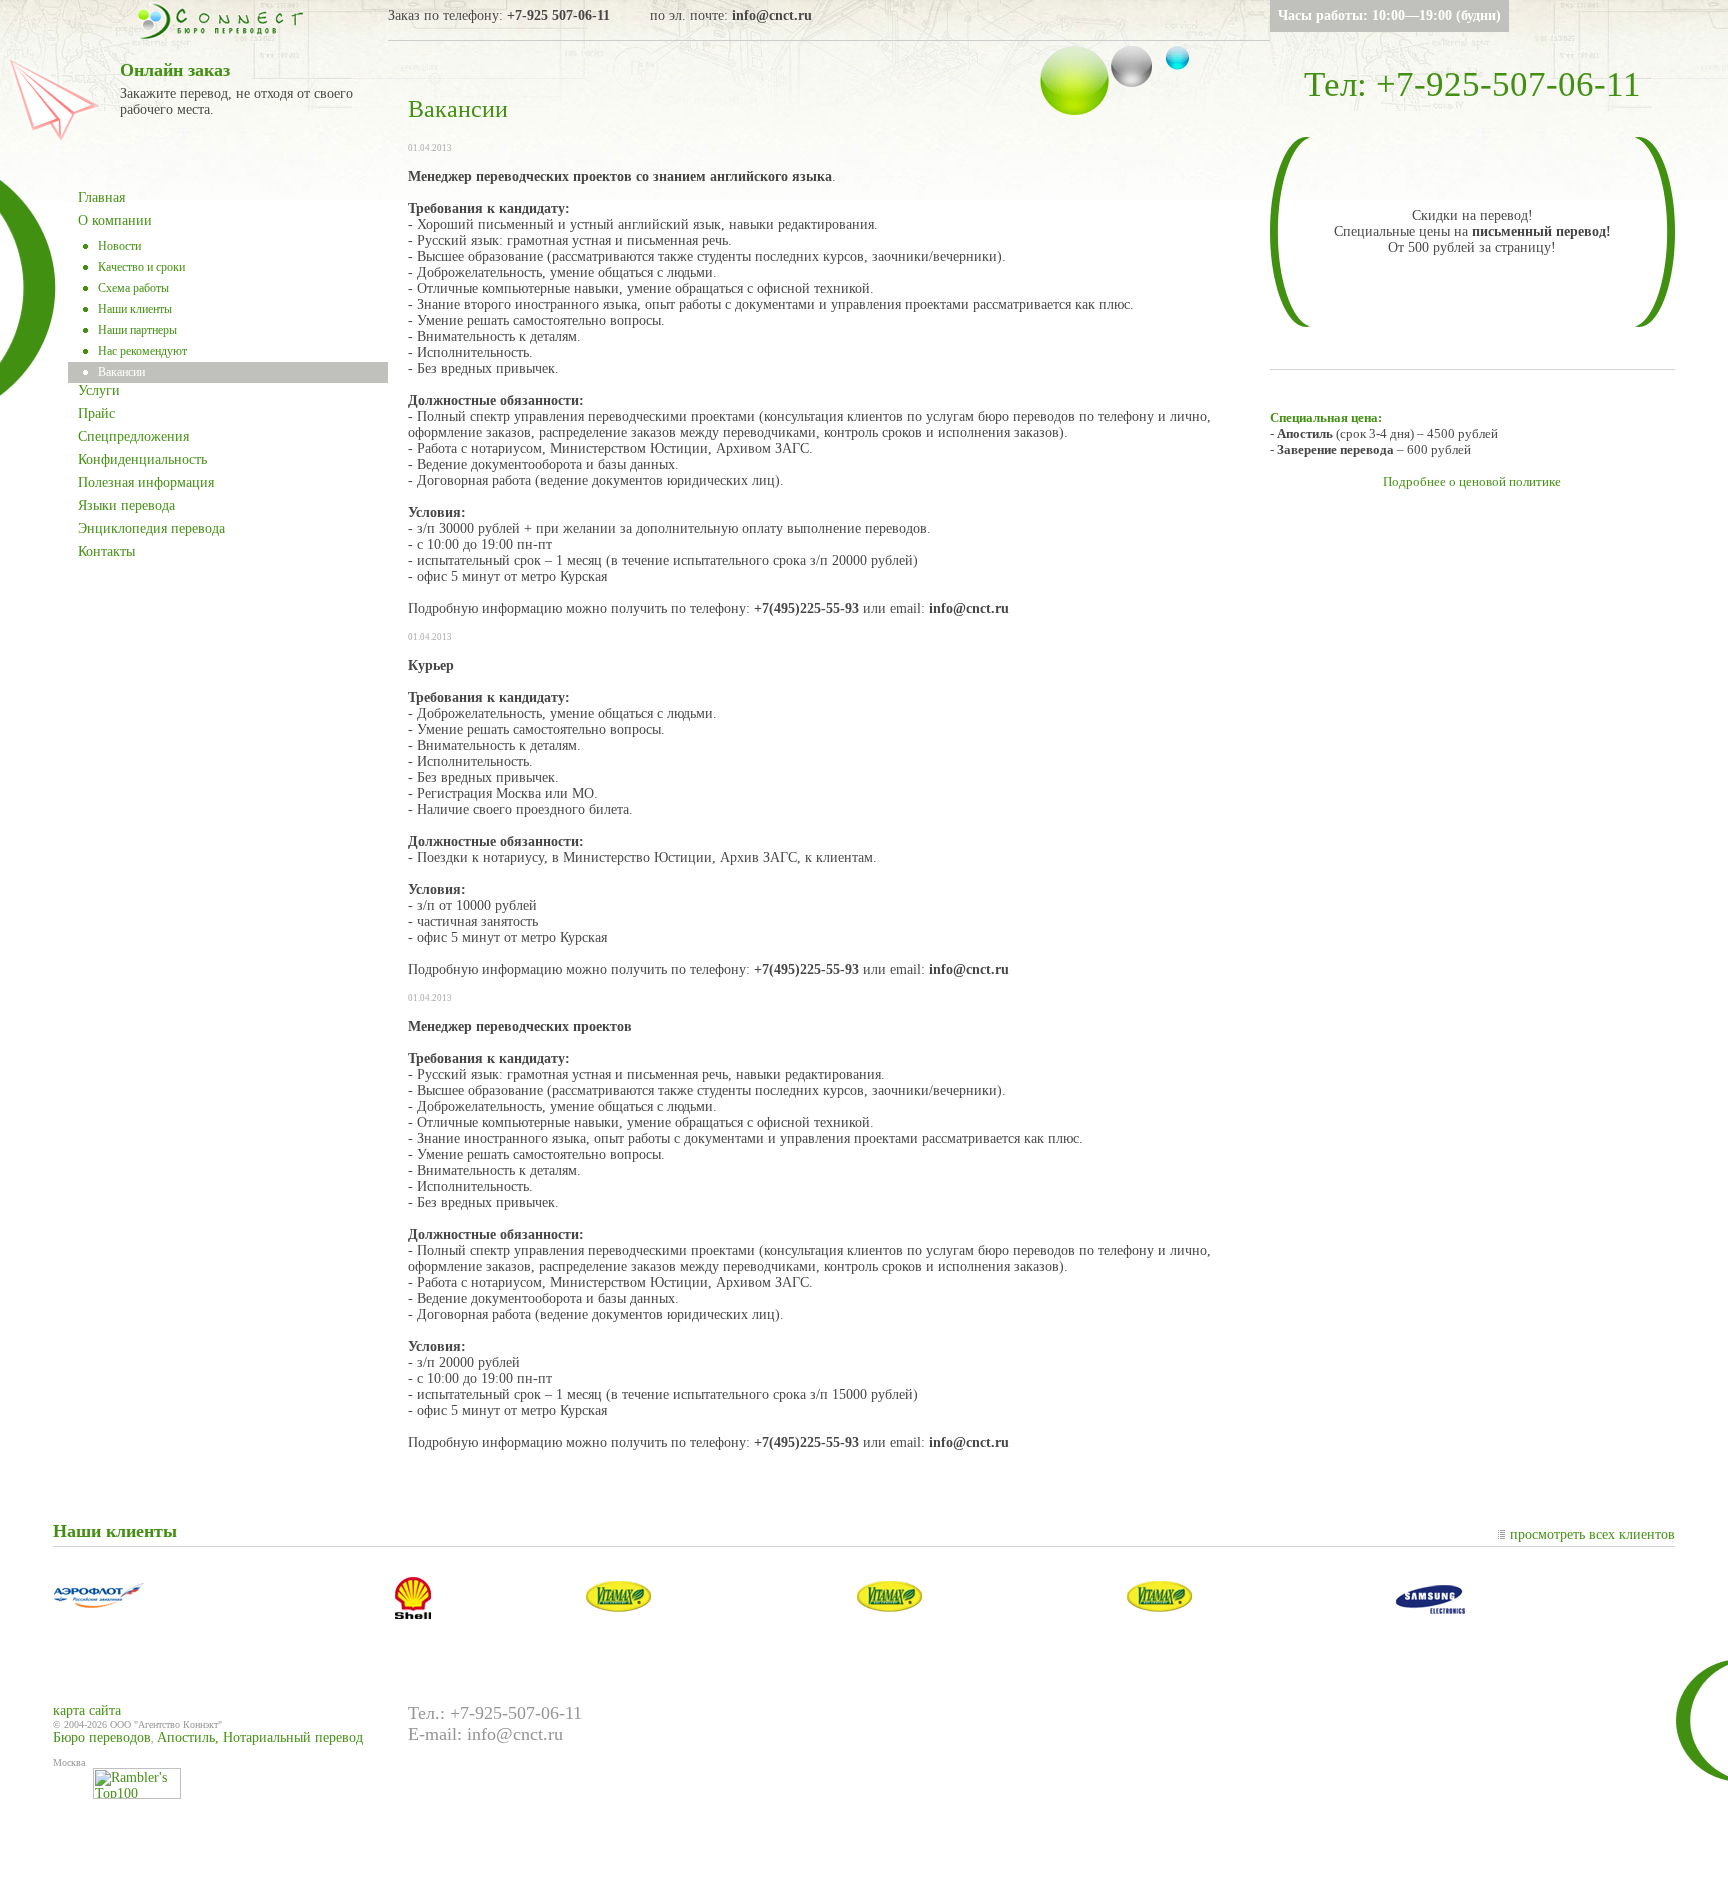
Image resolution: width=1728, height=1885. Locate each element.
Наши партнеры (137, 330)
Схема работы (133, 288)
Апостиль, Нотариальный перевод (260, 1737)
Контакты (106, 551)
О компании (115, 220)
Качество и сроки (141, 267)
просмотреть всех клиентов (1592, 1534)
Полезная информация (146, 482)
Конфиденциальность (142, 459)
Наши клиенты (135, 309)
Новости (119, 246)
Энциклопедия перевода (151, 528)
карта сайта (87, 1710)
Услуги (99, 390)
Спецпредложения (133, 436)
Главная (101, 197)
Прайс (96, 413)
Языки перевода (126, 505)
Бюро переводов (102, 1737)
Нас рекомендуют (142, 351)
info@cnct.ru (772, 15)
